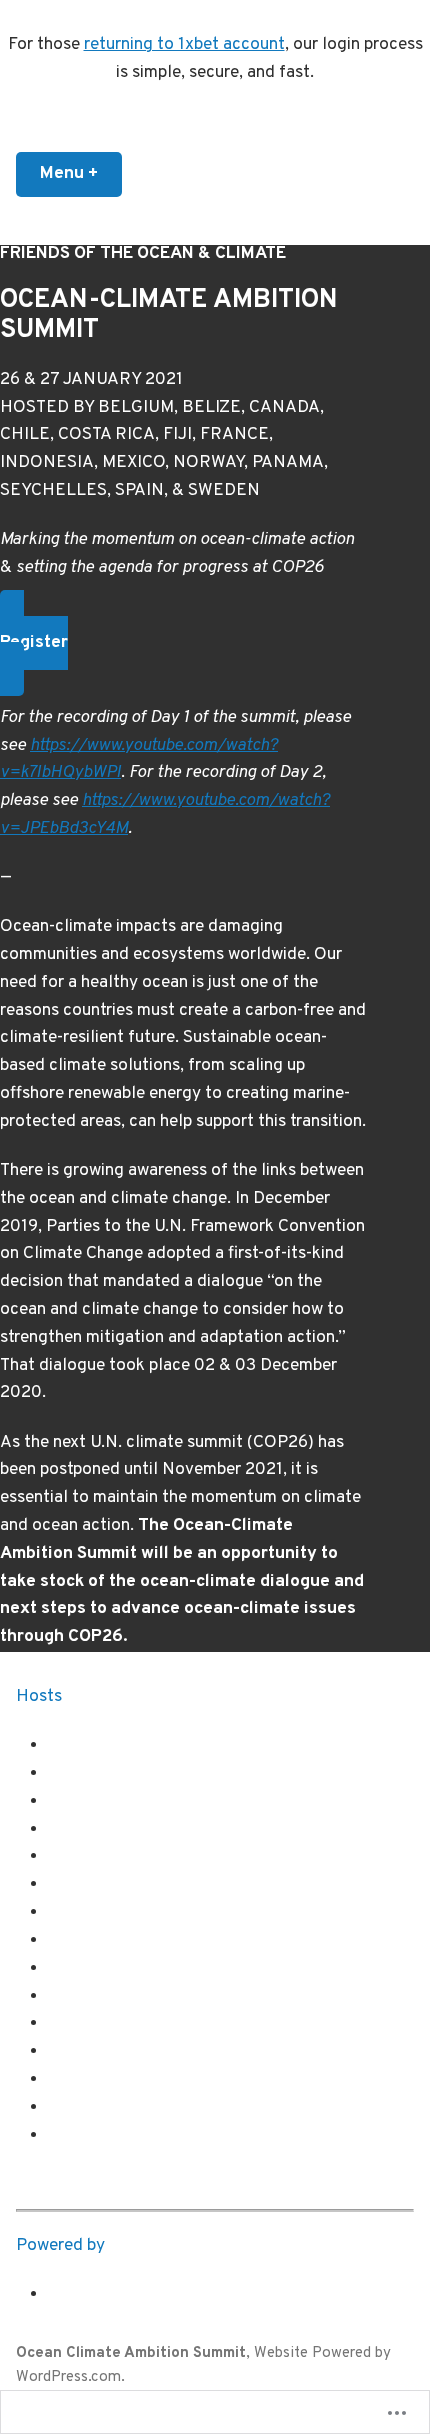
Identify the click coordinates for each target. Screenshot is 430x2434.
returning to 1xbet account (184, 45)
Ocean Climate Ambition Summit (131, 2353)
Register (34, 643)
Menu (81, 174)
